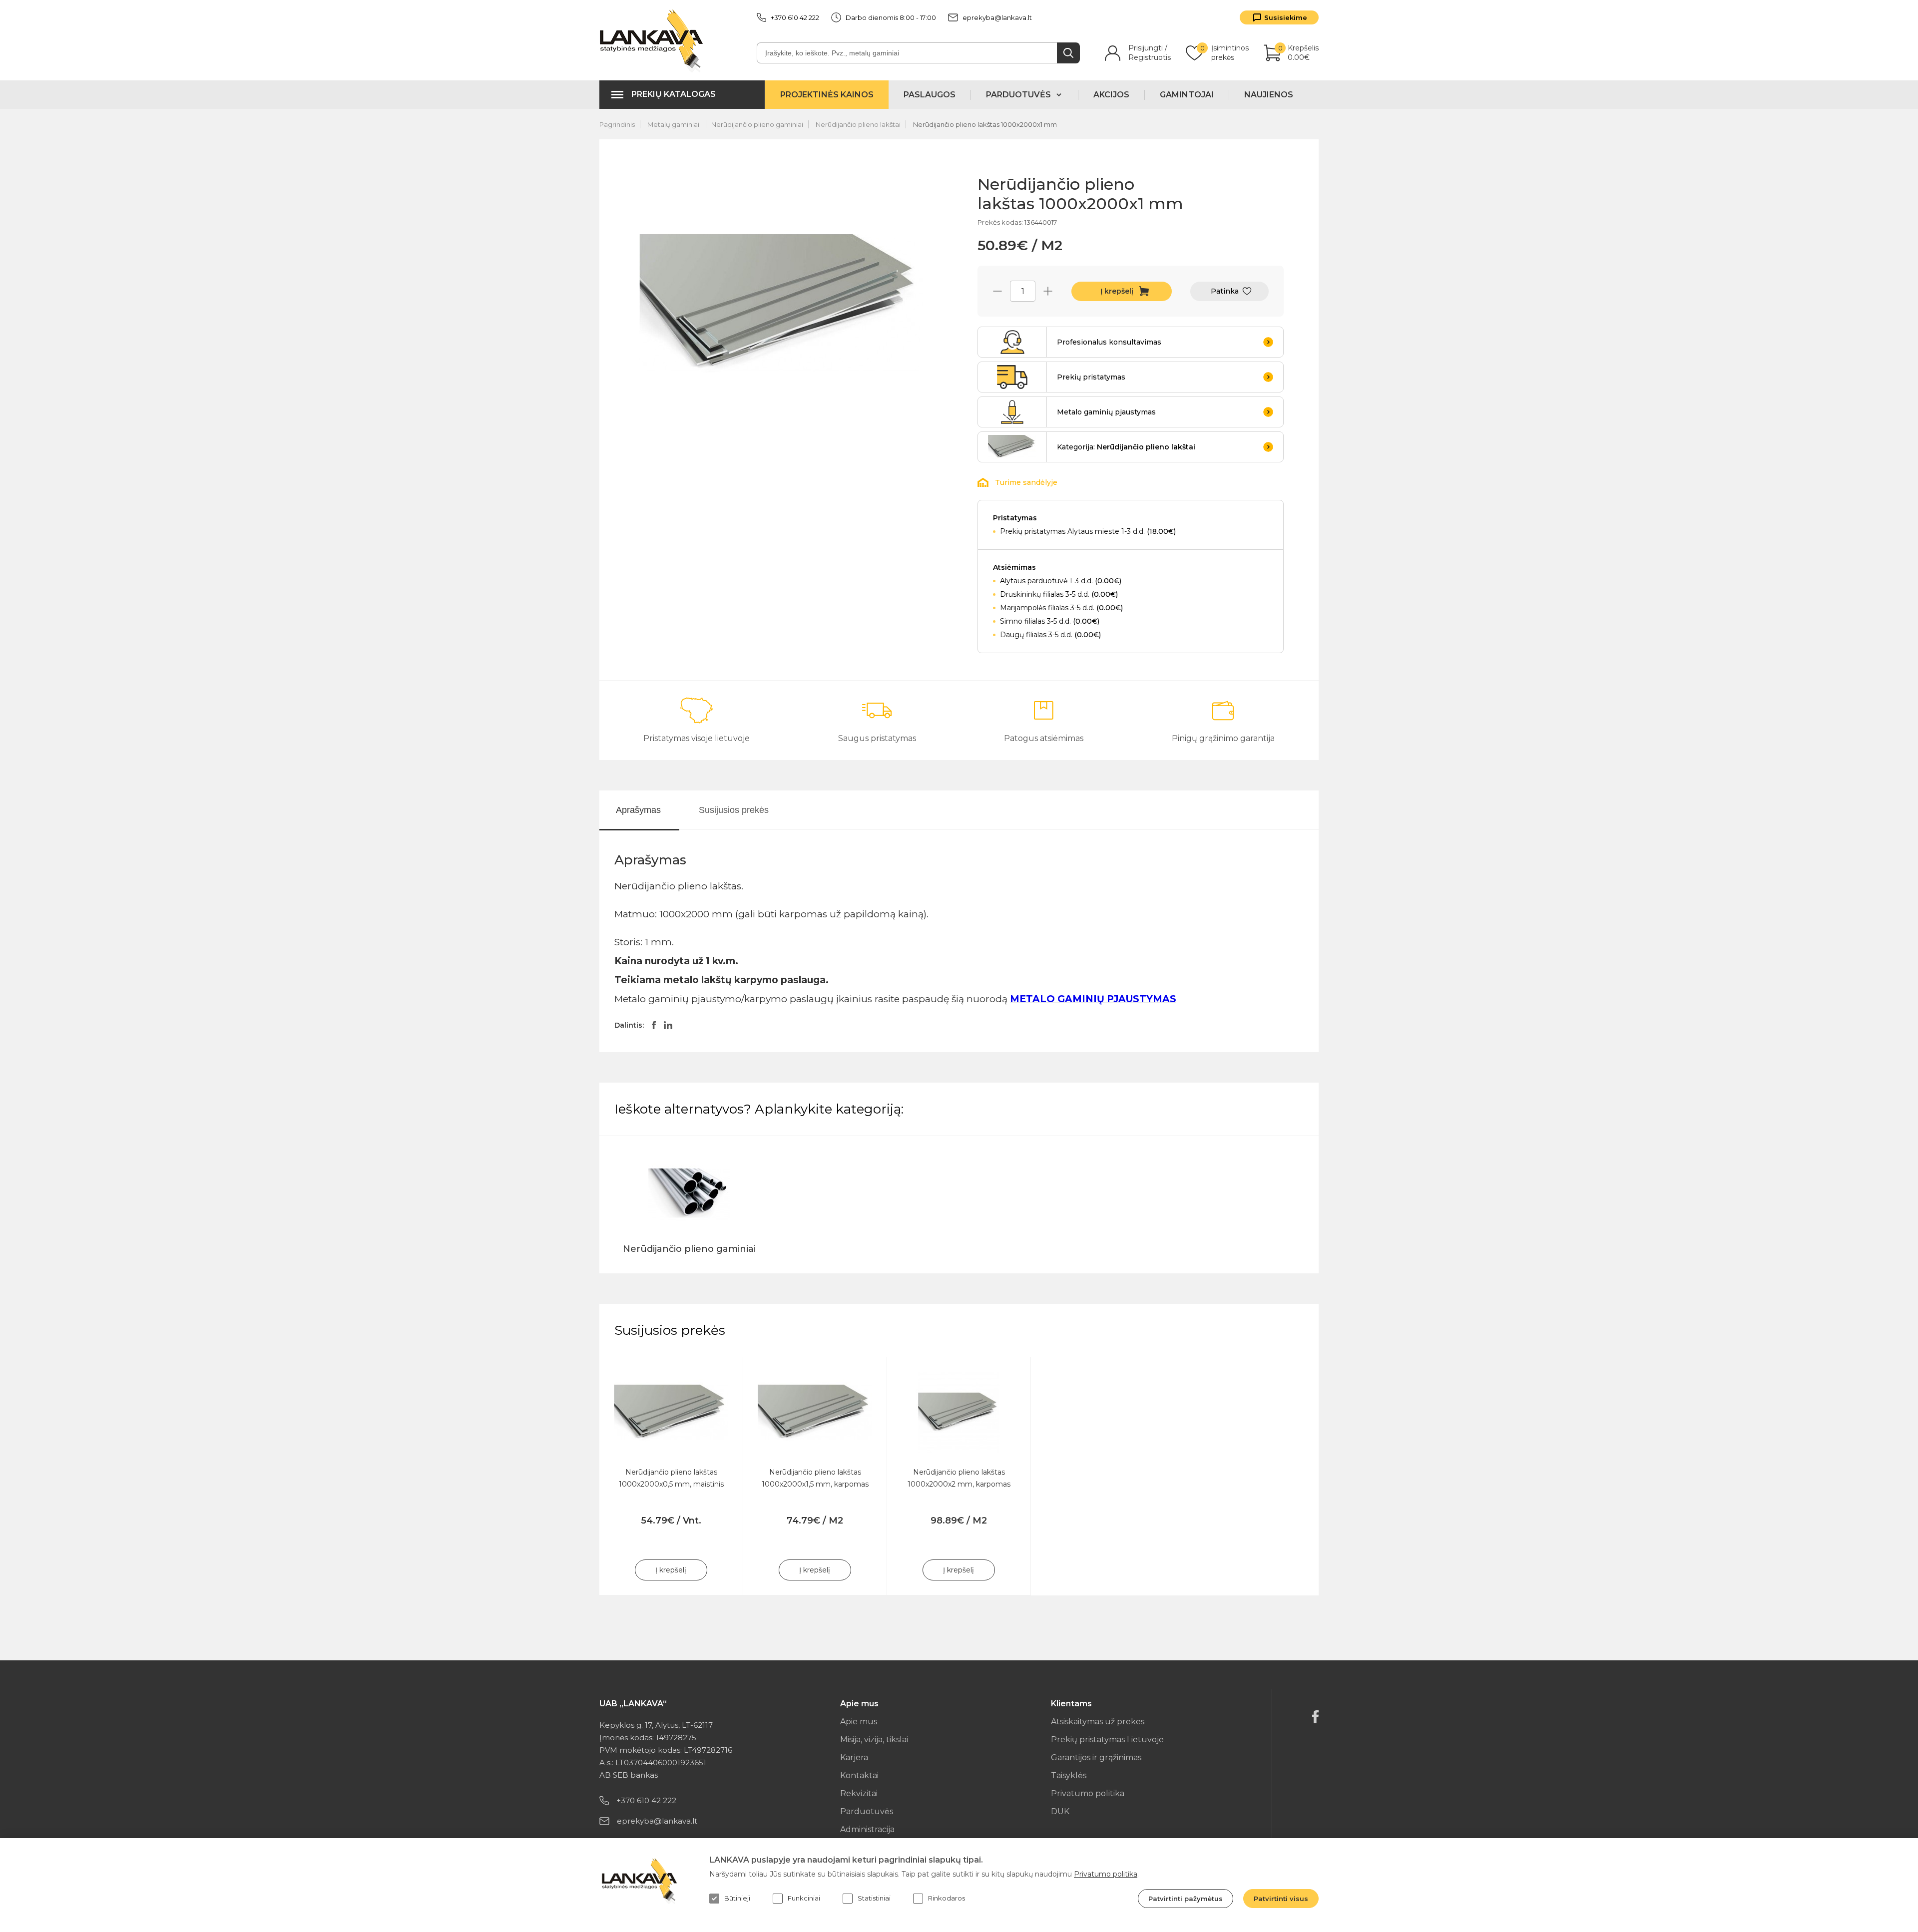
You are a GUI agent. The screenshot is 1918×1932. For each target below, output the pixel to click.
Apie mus (859, 1722)
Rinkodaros (947, 1898)
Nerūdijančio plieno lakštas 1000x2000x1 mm (985, 124)
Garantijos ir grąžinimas (1096, 1757)
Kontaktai (859, 1775)
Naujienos (1269, 95)
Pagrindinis (617, 124)
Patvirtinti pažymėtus (1186, 1899)
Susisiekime (1286, 17)
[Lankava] (654, 40)
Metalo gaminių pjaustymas (1106, 412)
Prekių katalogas (674, 94)
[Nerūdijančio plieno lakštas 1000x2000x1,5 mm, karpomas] (815, 1412)
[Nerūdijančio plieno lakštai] (1012, 447)
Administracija (867, 1829)
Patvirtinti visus (1281, 1899)
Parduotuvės (867, 1811)
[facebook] (1315, 1717)
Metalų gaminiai (674, 124)
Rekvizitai (859, 1793)
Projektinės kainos (827, 95)
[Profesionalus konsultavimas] (1012, 342)
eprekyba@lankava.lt (997, 17)
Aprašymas (638, 810)
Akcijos (1111, 95)
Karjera (854, 1757)
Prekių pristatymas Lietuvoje (1107, 1739)
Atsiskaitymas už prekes (1098, 1722)
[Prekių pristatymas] (1012, 377)
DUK (1060, 1811)
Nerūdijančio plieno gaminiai (757, 124)
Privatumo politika (1088, 1793)
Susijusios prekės (734, 810)
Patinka (1225, 291)
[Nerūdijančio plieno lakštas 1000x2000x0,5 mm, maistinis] (671, 1412)
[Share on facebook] (654, 1025)
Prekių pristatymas (1091, 377)
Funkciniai (804, 1898)
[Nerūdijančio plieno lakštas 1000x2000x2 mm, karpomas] (959, 1412)
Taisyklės (1069, 1775)
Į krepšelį (1117, 291)
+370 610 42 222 (795, 17)
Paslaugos (930, 95)
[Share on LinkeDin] (668, 1025)
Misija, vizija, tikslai (874, 1739)
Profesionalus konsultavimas (1109, 342)
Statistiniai (874, 1898)
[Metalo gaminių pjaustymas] (1012, 412)
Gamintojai (1187, 95)
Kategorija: (1126, 447)
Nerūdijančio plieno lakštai (858, 124)
